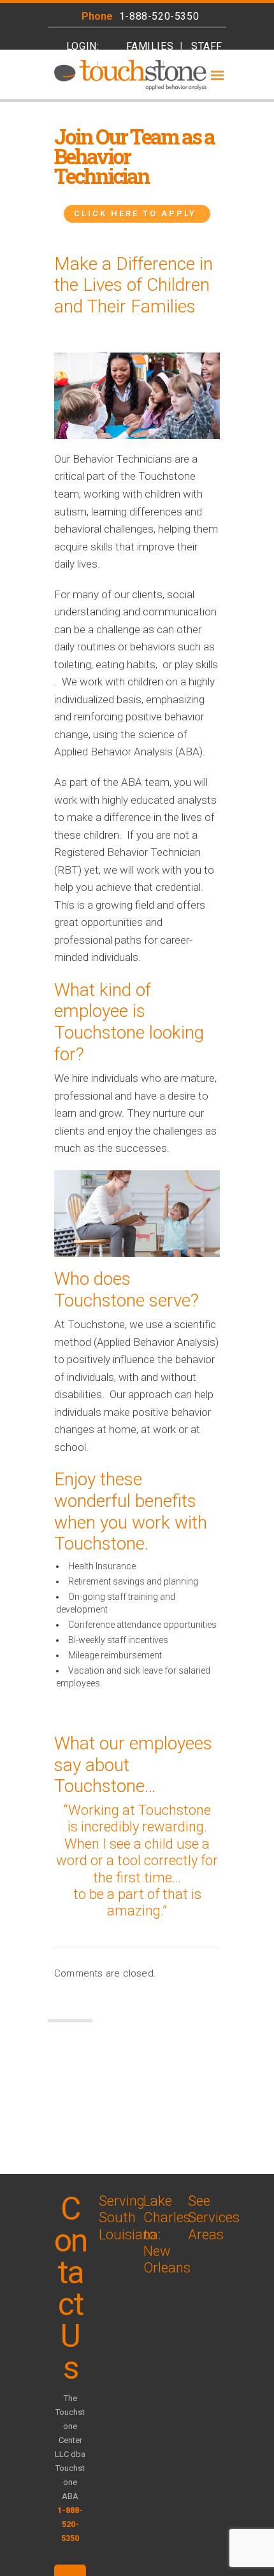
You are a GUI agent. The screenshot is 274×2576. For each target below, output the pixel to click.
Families (150, 46)
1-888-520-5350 (159, 16)
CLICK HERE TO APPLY (135, 213)
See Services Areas (214, 2218)
